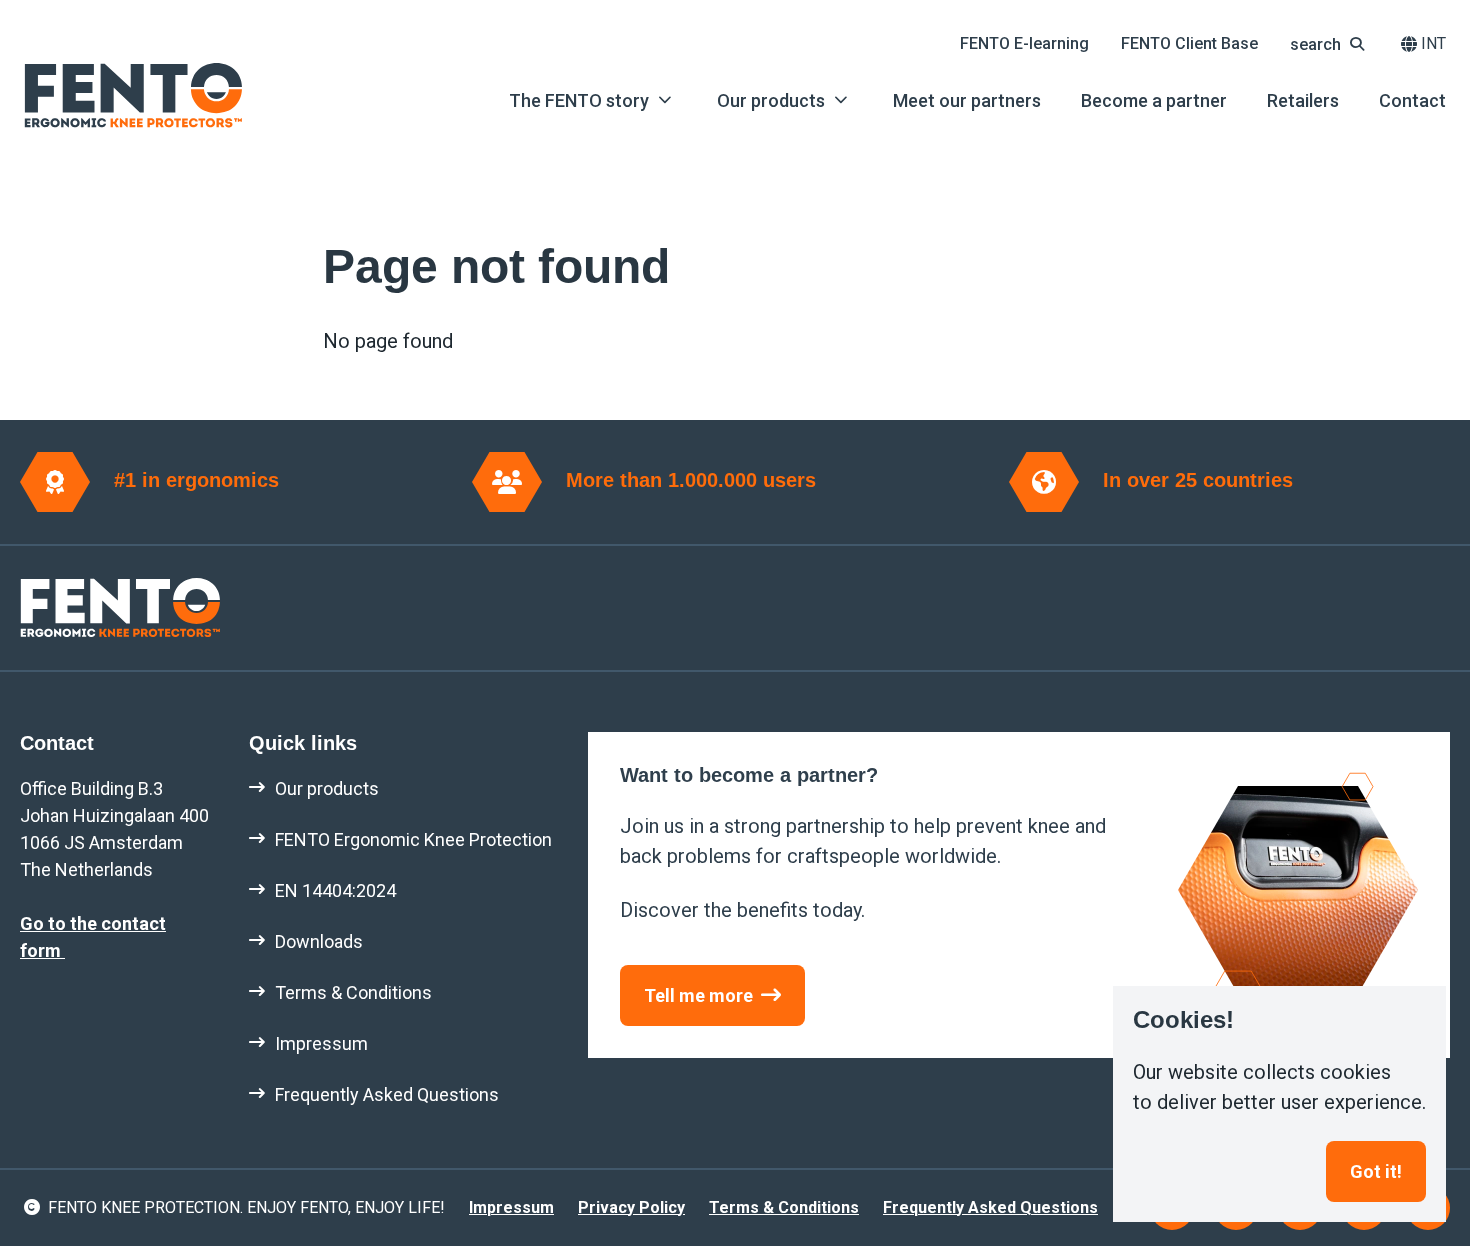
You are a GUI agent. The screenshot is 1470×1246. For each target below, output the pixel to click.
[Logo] (133, 95)
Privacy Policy (631, 1207)
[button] (1329, 44)
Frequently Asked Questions (990, 1207)
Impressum (511, 1207)
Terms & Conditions (784, 1207)
